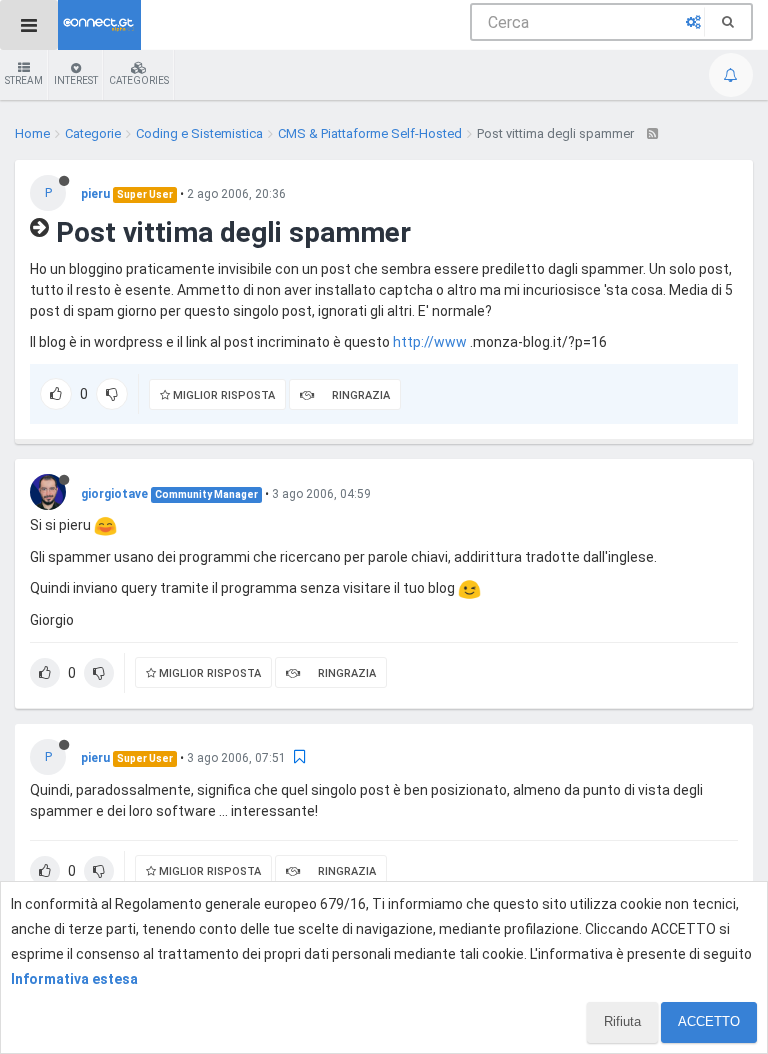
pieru (95, 194)
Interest (76, 80)
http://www (430, 342)
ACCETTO (709, 1021)
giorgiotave (114, 494)
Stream (24, 80)
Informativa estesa (74, 979)
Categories (139, 80)
